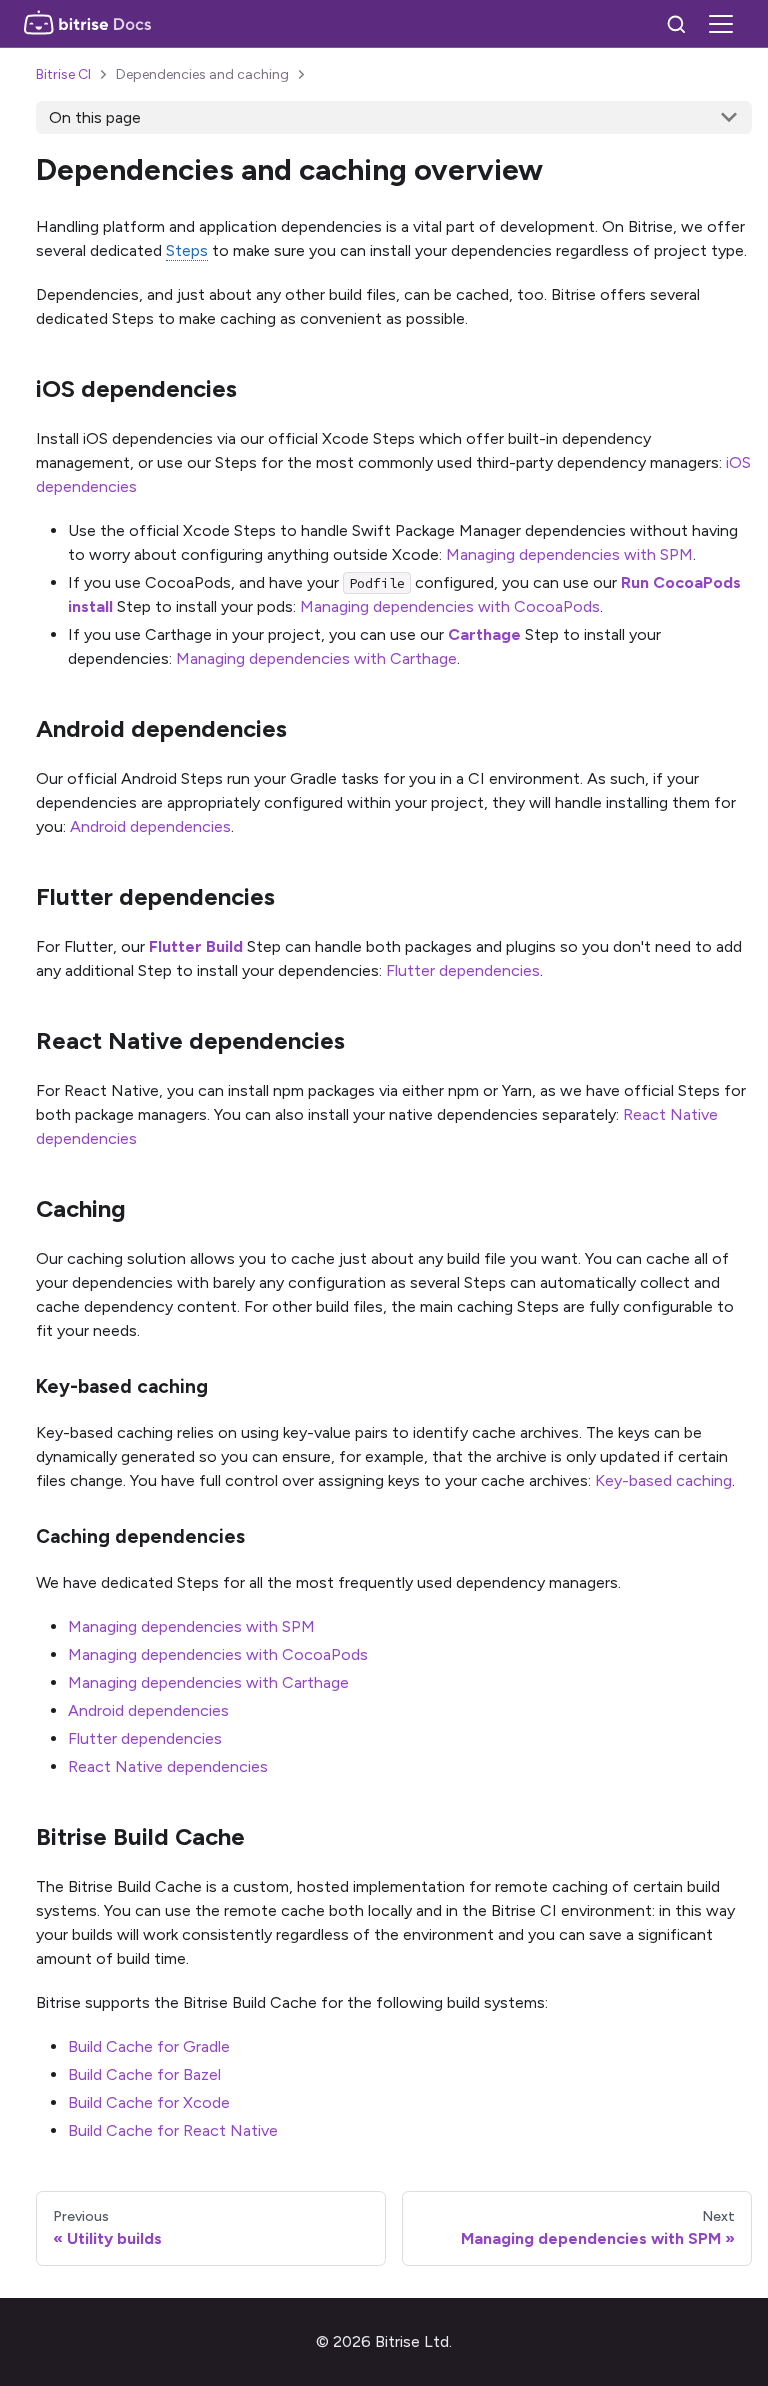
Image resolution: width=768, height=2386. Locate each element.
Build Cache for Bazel (144, 2074)
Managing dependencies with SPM (569, 554)
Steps (187, 250)
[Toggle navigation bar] (721, 24)
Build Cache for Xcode (149, 2102)
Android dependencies (150, 826)
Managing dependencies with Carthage (316, 658)
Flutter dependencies (463, 970)
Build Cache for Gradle (149, 2046)
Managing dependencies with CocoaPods (450, 606)
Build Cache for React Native (173, 2130)
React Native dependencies (168, 1766)
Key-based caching (663, 1480)
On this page (95, 117)
